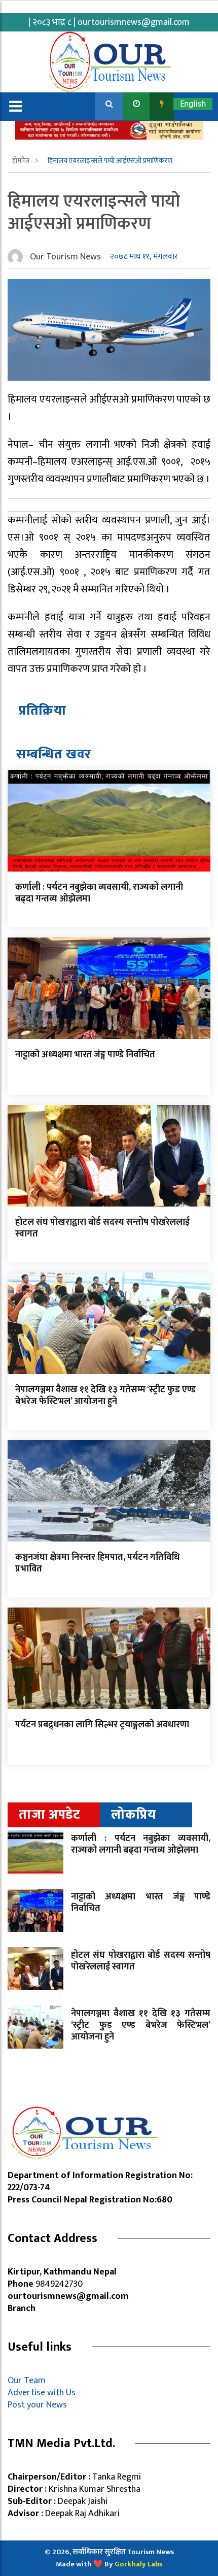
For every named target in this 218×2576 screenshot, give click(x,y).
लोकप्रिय (134, 1815)
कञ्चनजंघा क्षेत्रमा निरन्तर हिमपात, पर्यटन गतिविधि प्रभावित (97, 1563)
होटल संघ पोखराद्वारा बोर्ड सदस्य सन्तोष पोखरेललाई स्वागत (102, 1228)
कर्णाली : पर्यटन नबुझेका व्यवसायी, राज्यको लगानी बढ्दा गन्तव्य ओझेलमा (99, 893)
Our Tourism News (65, 257)
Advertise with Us (42, 2393)
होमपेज (22, 161)
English (193, 104)
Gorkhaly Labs (138, 2564)
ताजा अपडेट (49, 1815)
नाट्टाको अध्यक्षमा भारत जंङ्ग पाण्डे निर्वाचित (85, 1055)
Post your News (37, 2405)
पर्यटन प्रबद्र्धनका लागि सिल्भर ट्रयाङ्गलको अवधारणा (102, 1725)
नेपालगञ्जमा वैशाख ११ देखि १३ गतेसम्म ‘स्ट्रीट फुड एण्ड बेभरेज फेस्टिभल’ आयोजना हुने (105, 1396)
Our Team (29, 2381)
